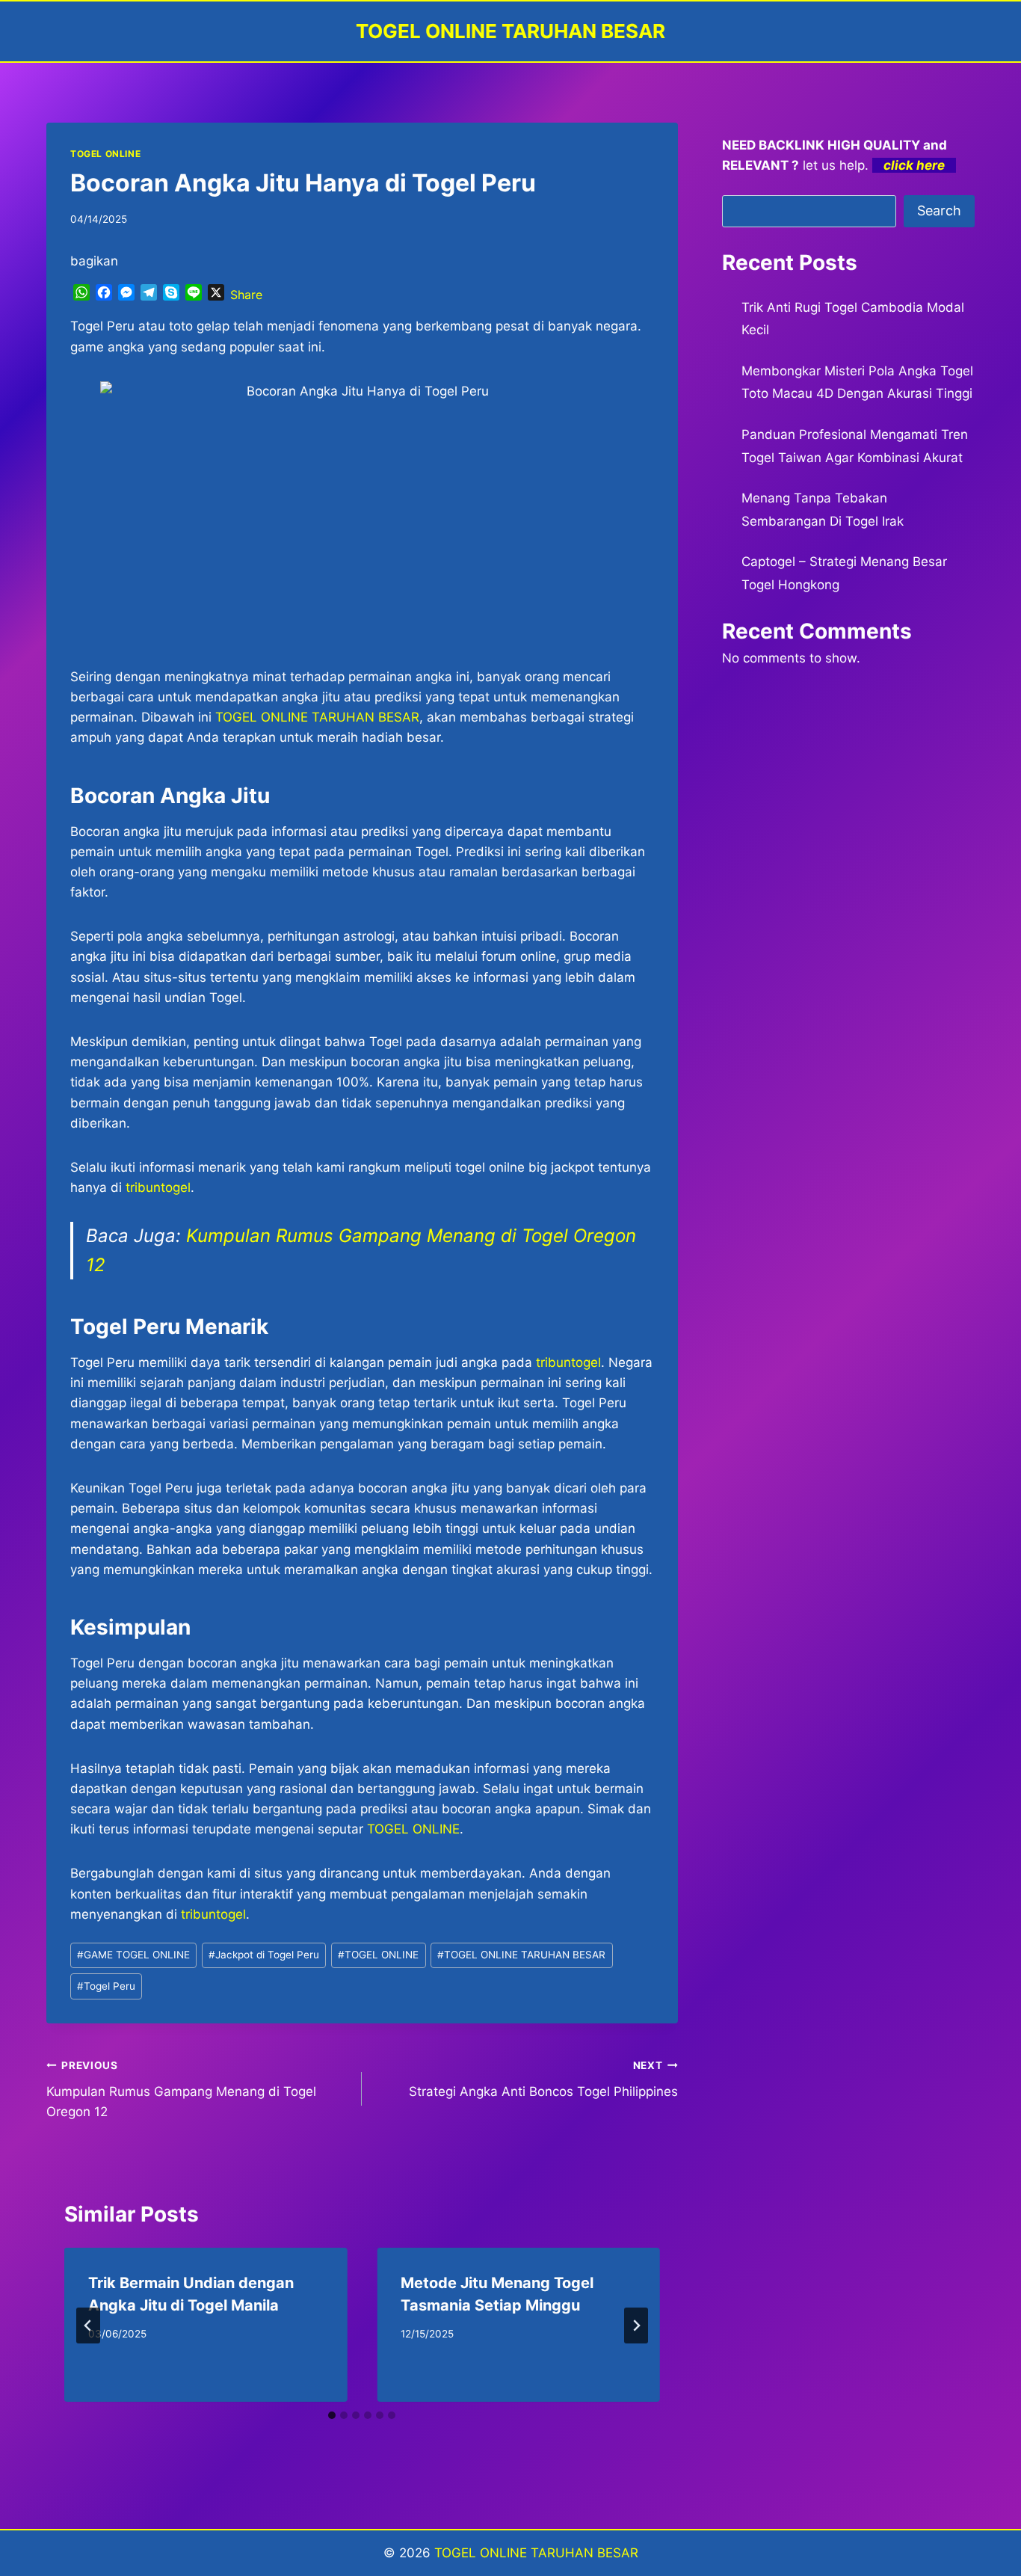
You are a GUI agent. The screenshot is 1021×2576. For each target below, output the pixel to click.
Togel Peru (106, 1986)
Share (246, 295)
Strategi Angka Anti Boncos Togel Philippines (543, 2079)
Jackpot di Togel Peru (264, 1955)
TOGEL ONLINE (105, 154)
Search (939, 210)
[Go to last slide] (88, 2326)
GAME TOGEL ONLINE (133, 1955)
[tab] (332, 2415)
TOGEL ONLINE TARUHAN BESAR (317, 717)
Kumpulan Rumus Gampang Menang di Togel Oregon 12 (181, 2089)
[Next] (636, 2326)
